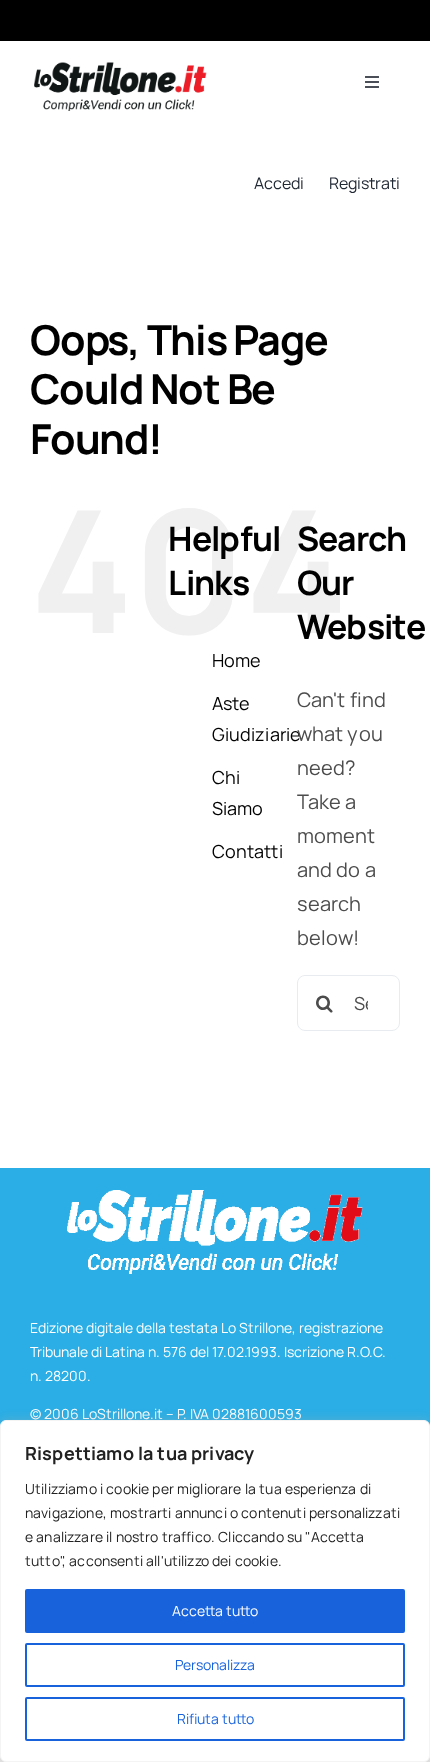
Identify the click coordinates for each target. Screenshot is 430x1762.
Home (237, 660)
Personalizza (215, 1664)
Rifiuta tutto (215, 1718)
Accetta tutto (215, 1610)
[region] (215, 1591)
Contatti (247, 851)
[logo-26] (119, 70)
